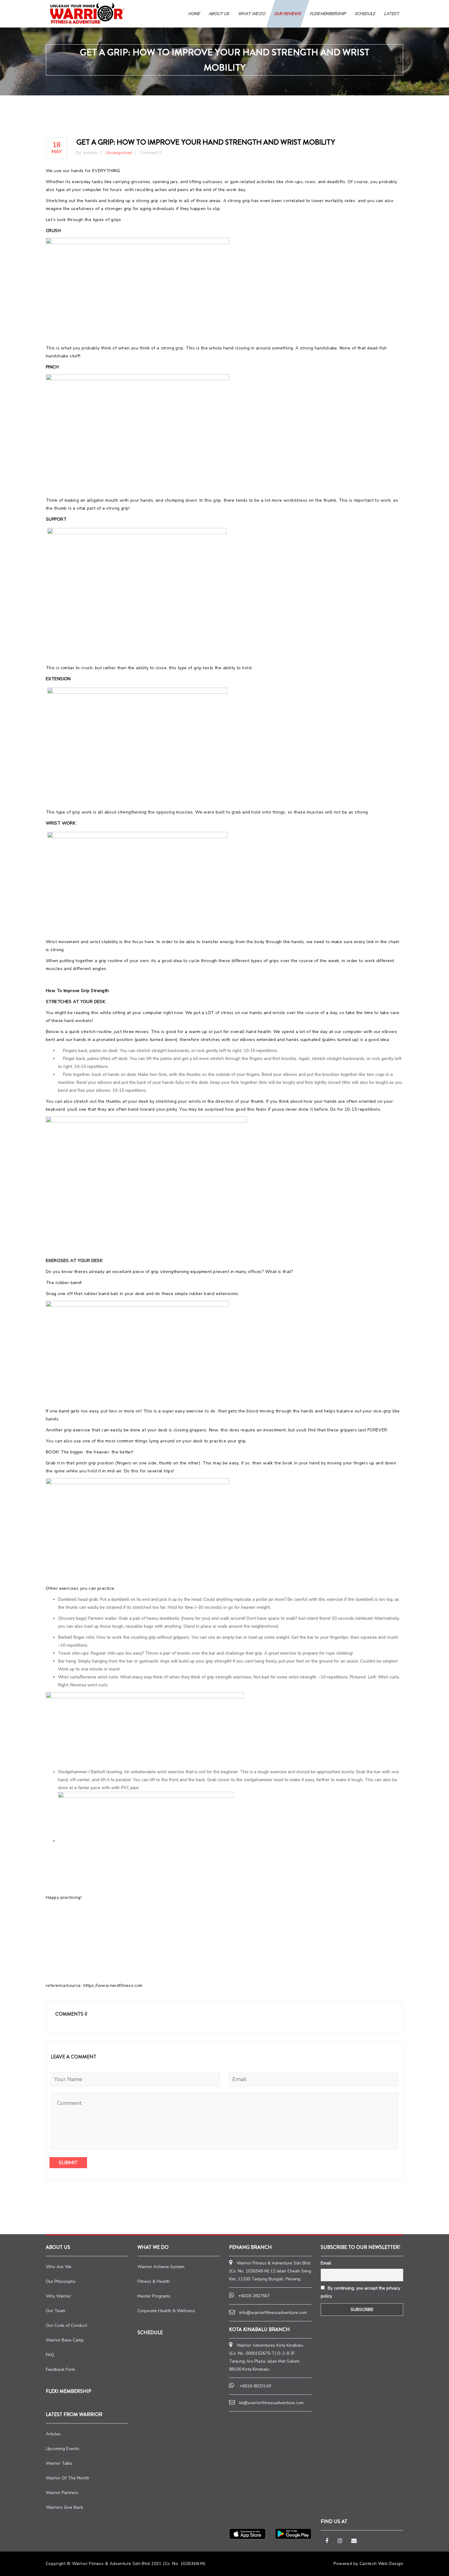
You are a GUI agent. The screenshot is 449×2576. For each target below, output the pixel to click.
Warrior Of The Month (68, 2478)
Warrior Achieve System (161, 2267)
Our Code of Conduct (66, 2325)
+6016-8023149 (255, 2386)
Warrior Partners (62, 2493)
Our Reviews (288, 14)
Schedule (150, 2332)
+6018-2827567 (254, 2296)
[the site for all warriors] (87, 13)
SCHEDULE (365, 14)
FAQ (50, 2355)
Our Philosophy (61, 2281)
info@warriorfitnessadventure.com (273, 2313)
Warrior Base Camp (65, 2340)
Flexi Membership (328, 14)
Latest (392, 14)
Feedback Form (60, 2369)
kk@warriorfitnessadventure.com (271, 2403)
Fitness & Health (154, 2281)
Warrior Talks (59, 2463)
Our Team (56, 2311)
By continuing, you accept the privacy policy (360, 2292)
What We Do (252, 14)
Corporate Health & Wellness (166, 2311)
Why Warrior (58, 2296)
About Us (219, 14)
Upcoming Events (63, 2449)
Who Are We (59, 2267)
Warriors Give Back (64, 2507)
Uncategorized (119, 153)
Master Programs (154, 2296)
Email (326, 2263)
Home (194, 14)
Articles (53, 2434)
